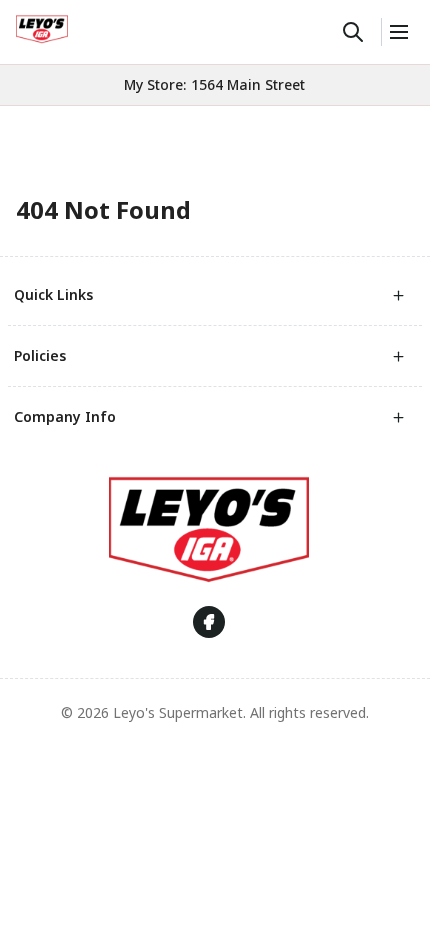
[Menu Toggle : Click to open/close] (397, 32)
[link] (42, 29)
